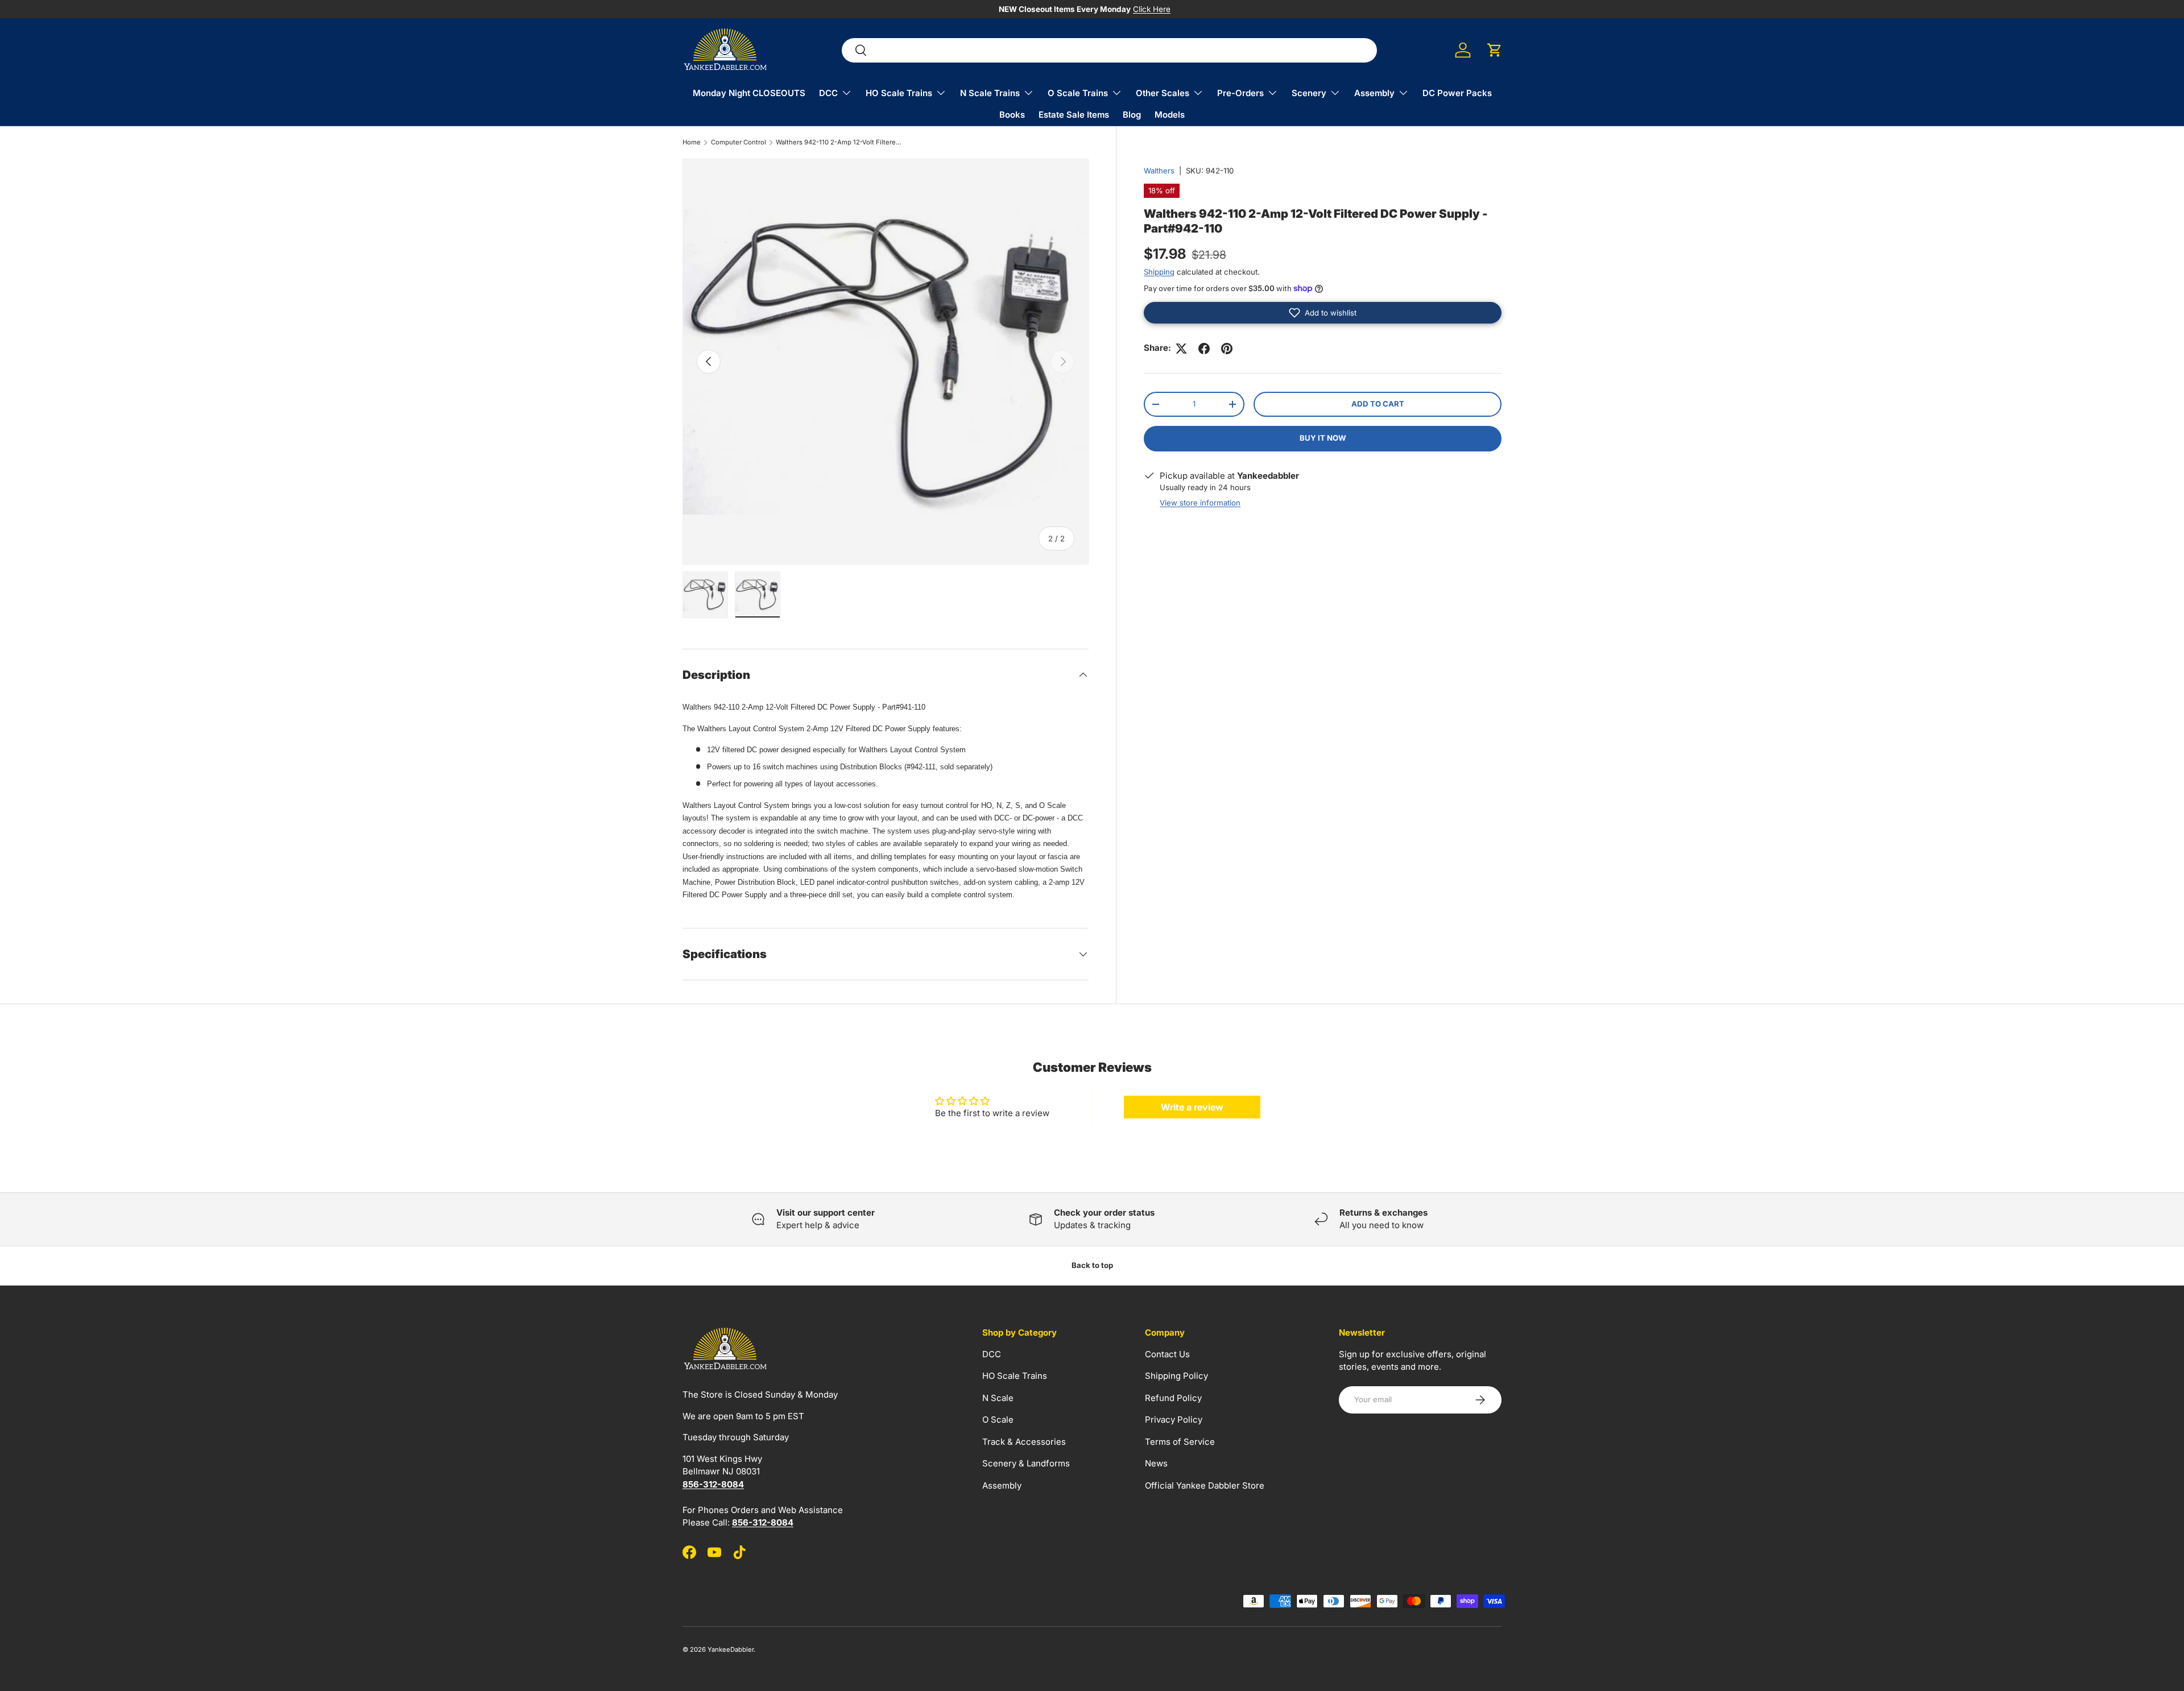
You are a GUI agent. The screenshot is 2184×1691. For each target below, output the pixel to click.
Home (692, 142)
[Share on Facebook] (1204, 349)
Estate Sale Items (1074, 115)
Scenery (1309, 93)
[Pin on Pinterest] (1227, 349)
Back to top (1092, 1265)
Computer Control (739, 142)
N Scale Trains (990, 93)
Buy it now (1323, 438)
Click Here (1152, 9)
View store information (1200, 503)
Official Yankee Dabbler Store (1205, 1485)
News (1156, 1463)
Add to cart (1378, 404)
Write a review (1192, 1107)
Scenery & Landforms (1026, 1463)
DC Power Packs (1457, 93)
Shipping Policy (1176, 1376)
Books (1012, 115)
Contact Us (1167, 1354)
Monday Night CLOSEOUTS (749, 93)
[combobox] (1109, 50)
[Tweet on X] (1181, 349)
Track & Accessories (1024, 1441)
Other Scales (1163, 93)
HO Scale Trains (899, 93)
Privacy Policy (1174, 1419)
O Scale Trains (1078, 93)
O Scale (998, 1419)
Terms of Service (1180, 1441)
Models (1170, 115)
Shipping (1159, 272)
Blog (1132, 115)
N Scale (998, 1397)
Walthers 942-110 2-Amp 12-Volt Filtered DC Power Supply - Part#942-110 (840, 142)
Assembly (1374, 93)
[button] (1495, 50)
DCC (828, 93)
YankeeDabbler (731, 1649)
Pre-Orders (1240, 93)
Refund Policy (1173, 1397)
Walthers (1159, 171)
